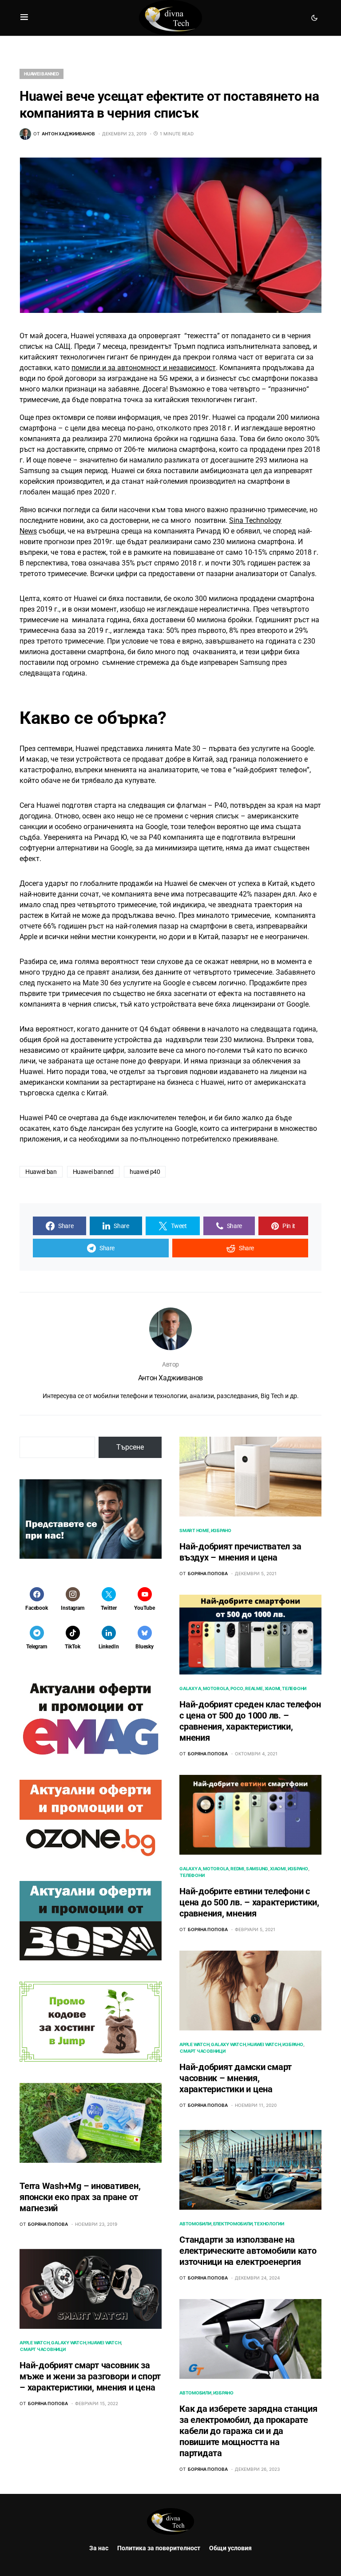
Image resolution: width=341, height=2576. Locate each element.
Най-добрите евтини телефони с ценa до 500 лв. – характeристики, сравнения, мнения (249, 1902)
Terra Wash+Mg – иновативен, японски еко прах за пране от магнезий (80, 2197)
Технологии (269, 2224)
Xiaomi (273, 1688)
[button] (24, 18)
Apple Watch (34, 2343)
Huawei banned (42, 74)
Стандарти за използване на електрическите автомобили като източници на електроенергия (248, 2251)
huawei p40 (145, 1172)
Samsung (257, 1869)
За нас (99, 2548)
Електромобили (233, 2224)
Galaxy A (190, 1688)
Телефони (294, 1688)
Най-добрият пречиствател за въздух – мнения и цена (240, 1552)
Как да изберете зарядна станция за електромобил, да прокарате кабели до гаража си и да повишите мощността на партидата (248, 2431)
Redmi (237, 1869)
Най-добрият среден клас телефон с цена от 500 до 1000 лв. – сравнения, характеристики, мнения (250, 1721)
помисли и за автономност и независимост (144, 368)
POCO (237, 1688)
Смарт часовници (43, 2349)
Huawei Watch (104, 2343)
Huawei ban (41, 1172)
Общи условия (230, 2548)
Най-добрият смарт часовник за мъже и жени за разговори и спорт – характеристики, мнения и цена (90, 2376)
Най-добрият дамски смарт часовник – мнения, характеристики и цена (236, 2078)
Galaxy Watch (68, 2343)
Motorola (216, 1688)
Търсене (130, 1447)
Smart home (194, 1530)
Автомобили (195, 2224)
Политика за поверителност (159, 2548)
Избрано (221, 1530)
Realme (254, 1688)
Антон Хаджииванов (170, 1378)
